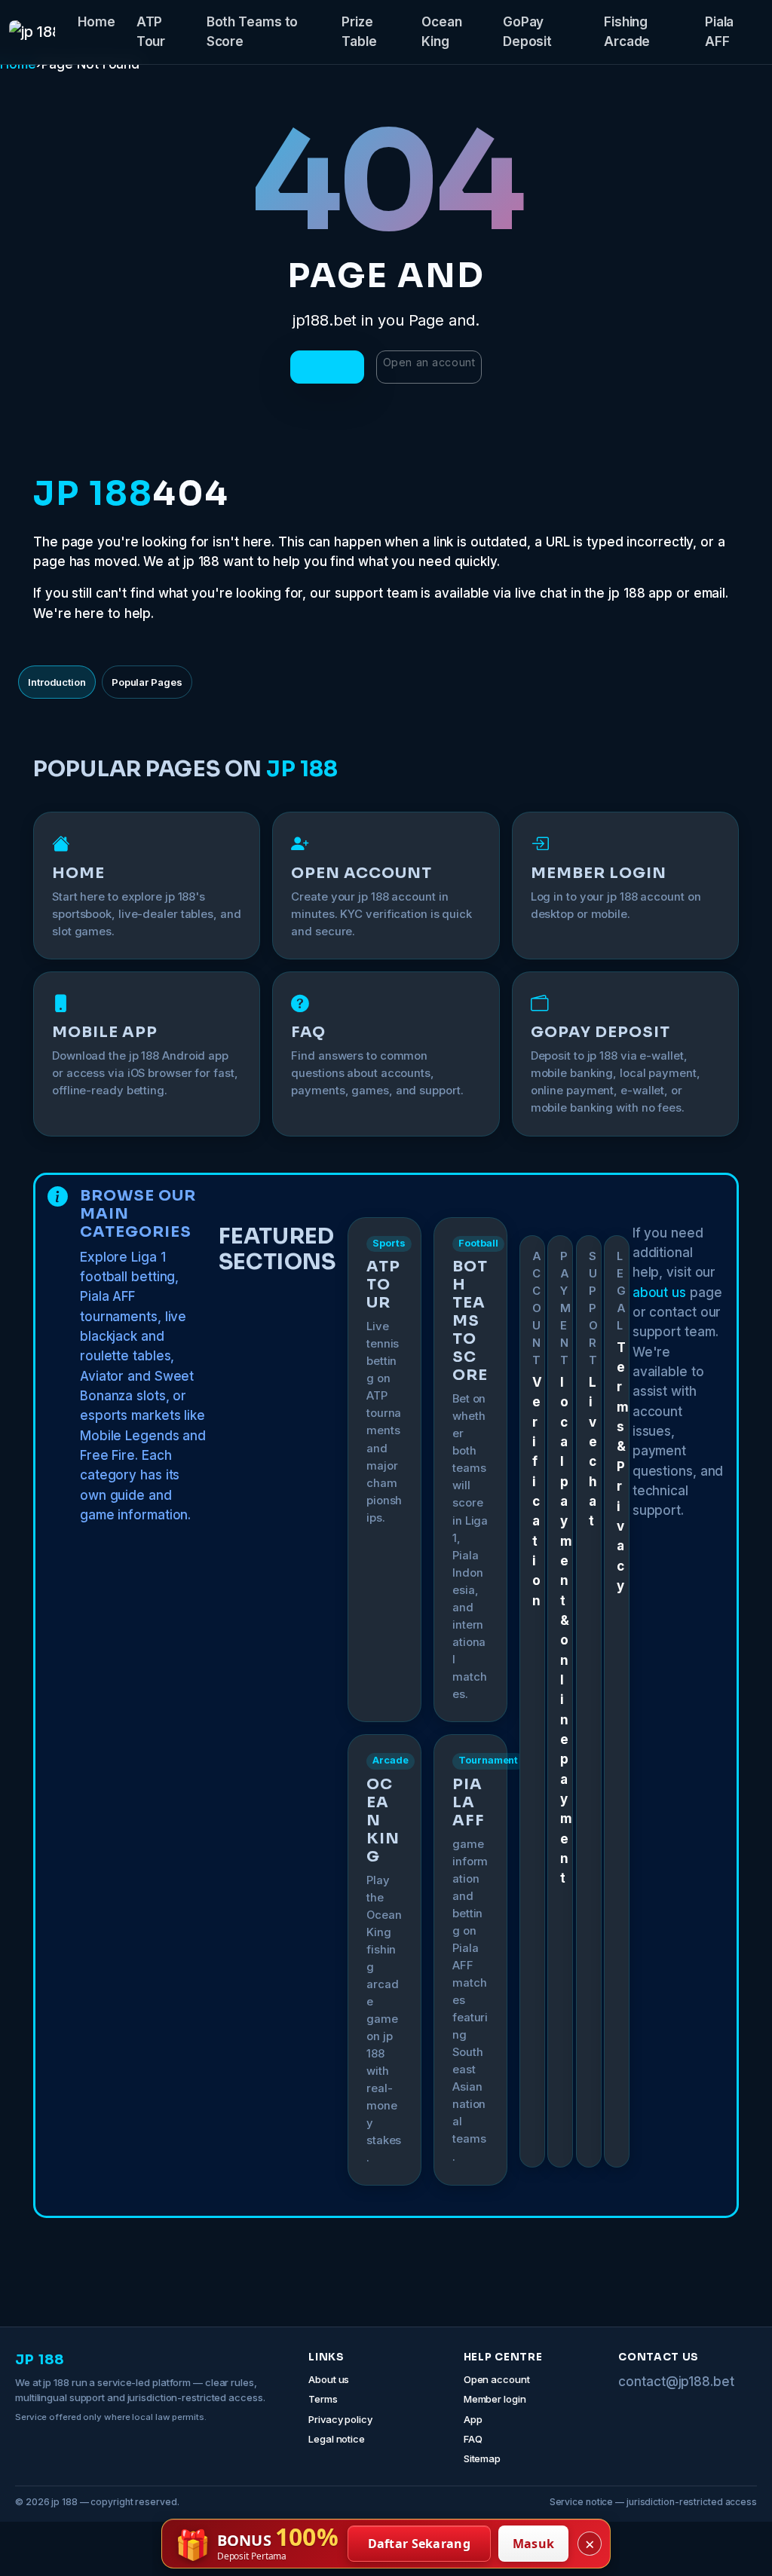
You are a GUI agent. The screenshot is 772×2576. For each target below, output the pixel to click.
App (473, 2419)
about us (659, 1293)
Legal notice (337, 2439)
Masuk (534, 2544)
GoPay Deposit (527, 32)
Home (96, 22)
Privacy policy (340, 2419)
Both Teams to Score (253, 32)
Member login (495, 2399)
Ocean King (442, 32)
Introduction (57, 682)
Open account (497, 2379)
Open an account (429, 362)
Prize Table (359, 32)
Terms (323, 2399)
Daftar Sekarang (420, 2544)
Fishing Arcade (627, 32)
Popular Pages (147, 682)
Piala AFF (720, 32)
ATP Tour (151, 32)
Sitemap (482, 2458)
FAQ (473, 2439)
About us (329, 2379)
